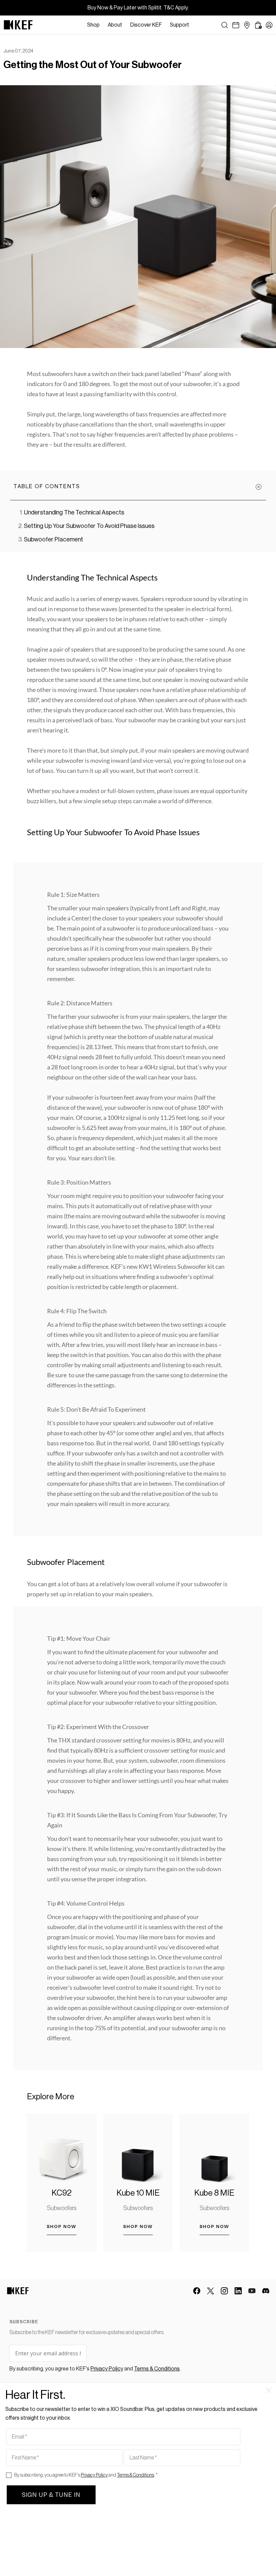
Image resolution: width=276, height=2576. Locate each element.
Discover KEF (146, 25)
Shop (93, 25)
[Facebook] (197, 2291)
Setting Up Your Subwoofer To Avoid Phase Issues (89, 526)
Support (180, 25)
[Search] (225, 25)
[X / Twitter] (211, 2291)
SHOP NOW (62, 2226)
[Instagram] (224, 2291)
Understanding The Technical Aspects (74, 512)
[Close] (197, 25)
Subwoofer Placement (54, 539)
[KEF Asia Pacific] (18, 25)
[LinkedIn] (238, 2291)
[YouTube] (252, 2291)
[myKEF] (269, 25)
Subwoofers (62, 2208)
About (115, 25)
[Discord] (266, 2291)
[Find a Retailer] (247, 25)
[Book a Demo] (236, 25)
